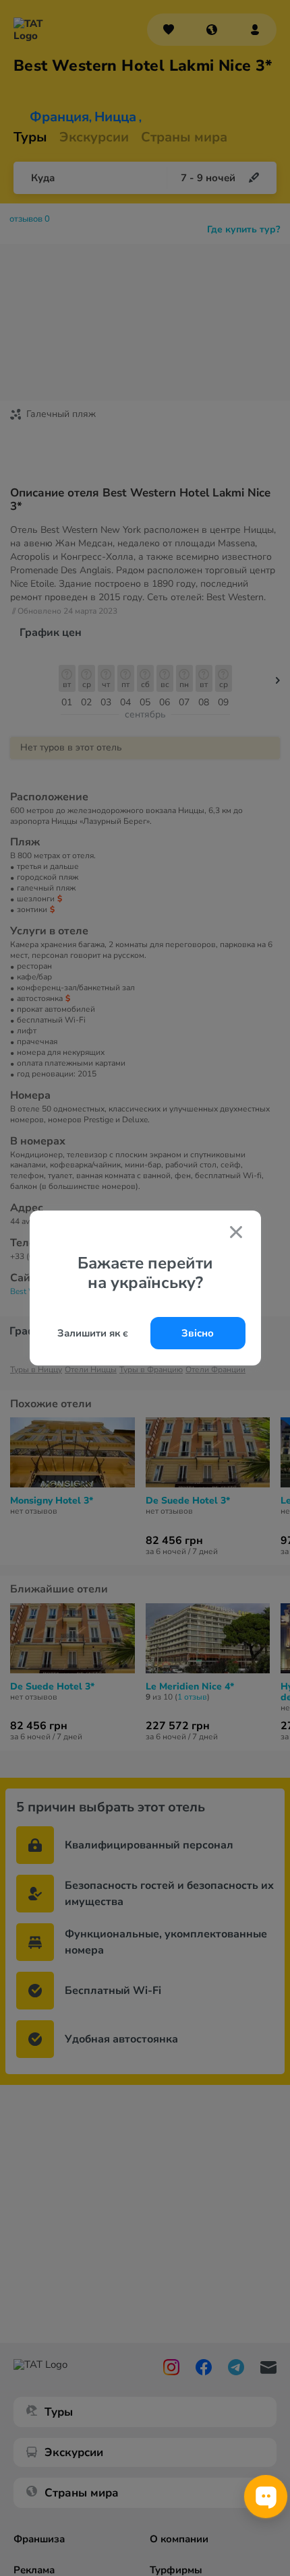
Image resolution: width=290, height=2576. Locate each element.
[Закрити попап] (236, 1233)
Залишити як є (93, 1333)
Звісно (198, 1333)
